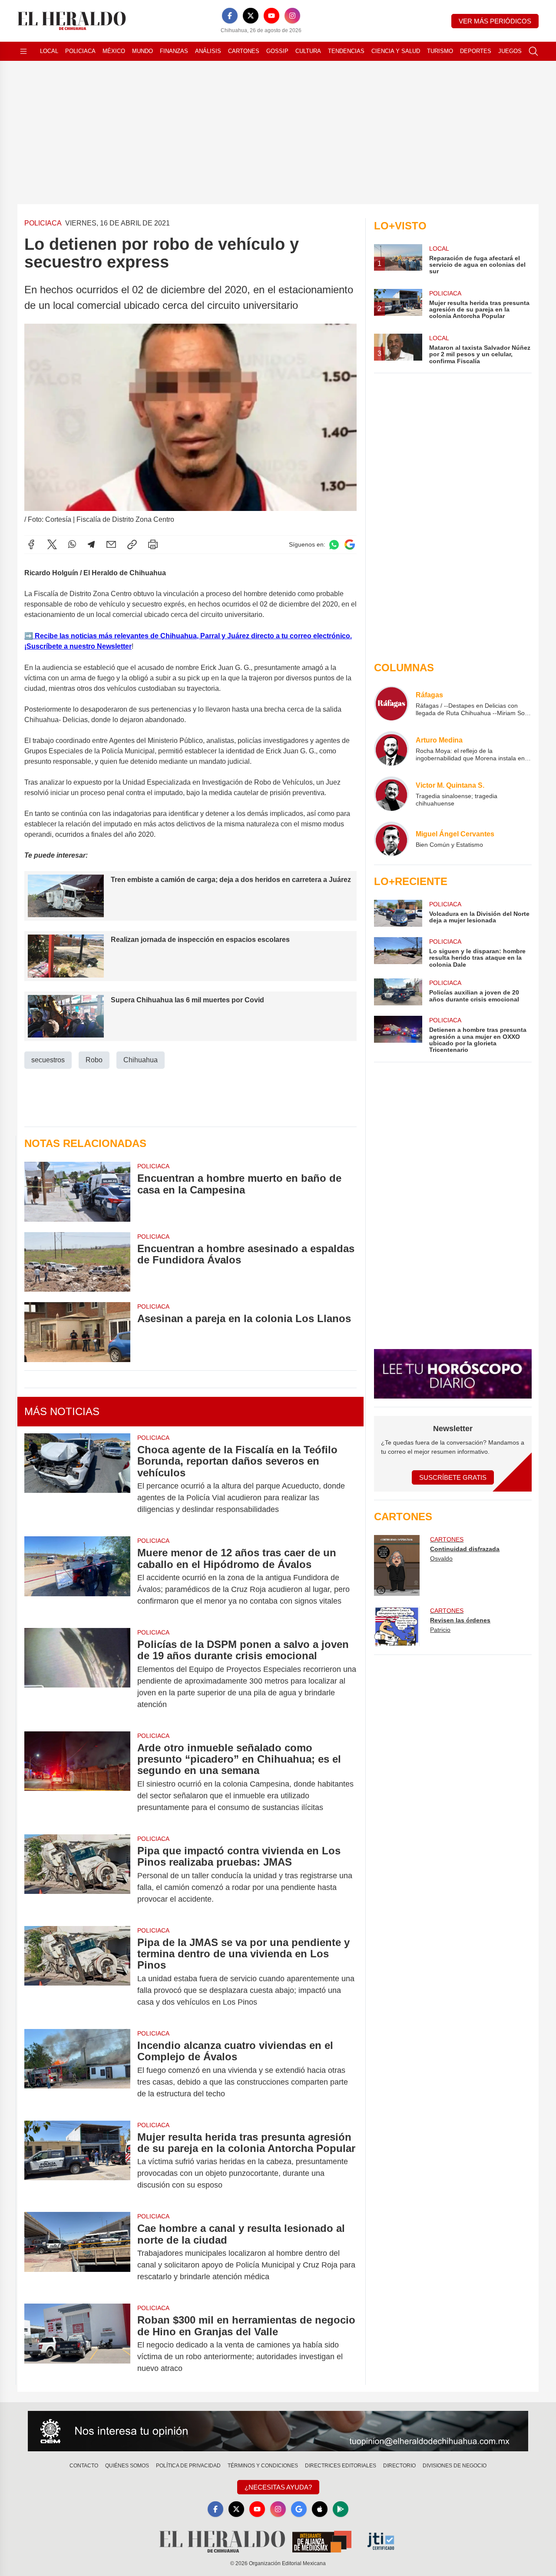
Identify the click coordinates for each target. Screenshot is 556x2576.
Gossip (277, 51)
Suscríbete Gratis (453, 1477)
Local (49, 51)
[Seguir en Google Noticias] (350, 545)
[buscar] (533, 51)
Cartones (244, 51)
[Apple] (320, 2509)
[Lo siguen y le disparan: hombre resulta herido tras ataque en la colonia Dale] (398, 953)
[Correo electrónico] (111, 544)
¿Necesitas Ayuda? (278, 2487)
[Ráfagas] (391, 703)
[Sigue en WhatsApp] (334, 545)
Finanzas (174, 51)
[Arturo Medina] (391, 749)
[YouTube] (271, 16)
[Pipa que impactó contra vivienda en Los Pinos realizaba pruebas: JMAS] (77, 1875)
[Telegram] (91, 544)
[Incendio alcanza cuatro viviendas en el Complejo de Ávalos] (77, 2070)
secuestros (48, 1060)
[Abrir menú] (23, 51)
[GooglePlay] (341, 2509)
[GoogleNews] (299, 2509)
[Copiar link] (132, 544)
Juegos (510, 51)
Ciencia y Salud (396, 51)
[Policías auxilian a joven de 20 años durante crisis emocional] (398, 992)
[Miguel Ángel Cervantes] (391, 839)
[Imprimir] (153, 544)
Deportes (476, 51)
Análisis (208, 51)
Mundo (142, 51)
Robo (94, 1060)
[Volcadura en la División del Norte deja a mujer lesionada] (398, 913)
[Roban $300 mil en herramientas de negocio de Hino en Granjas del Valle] (77, 2344)
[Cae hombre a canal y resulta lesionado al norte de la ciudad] (77, 2253)
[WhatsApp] (72, 544)
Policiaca (80, 51)
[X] (251, 16)
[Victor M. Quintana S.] (391, 794)
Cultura (308, 51)
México (114, 51)
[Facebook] (230, 16)
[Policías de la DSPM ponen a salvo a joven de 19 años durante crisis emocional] (77, 1674)
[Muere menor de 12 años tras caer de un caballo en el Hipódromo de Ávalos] (77, 1577)
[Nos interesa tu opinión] (278, 2431)
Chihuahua (141, 1060)
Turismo (440, 51)
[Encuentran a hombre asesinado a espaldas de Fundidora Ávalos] (77, 1262)
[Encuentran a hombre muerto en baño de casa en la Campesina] (77, 1192)
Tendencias (346, 51)
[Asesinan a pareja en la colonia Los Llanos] (77, 1332)
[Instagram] (292, 16)
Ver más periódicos (495, 21)
